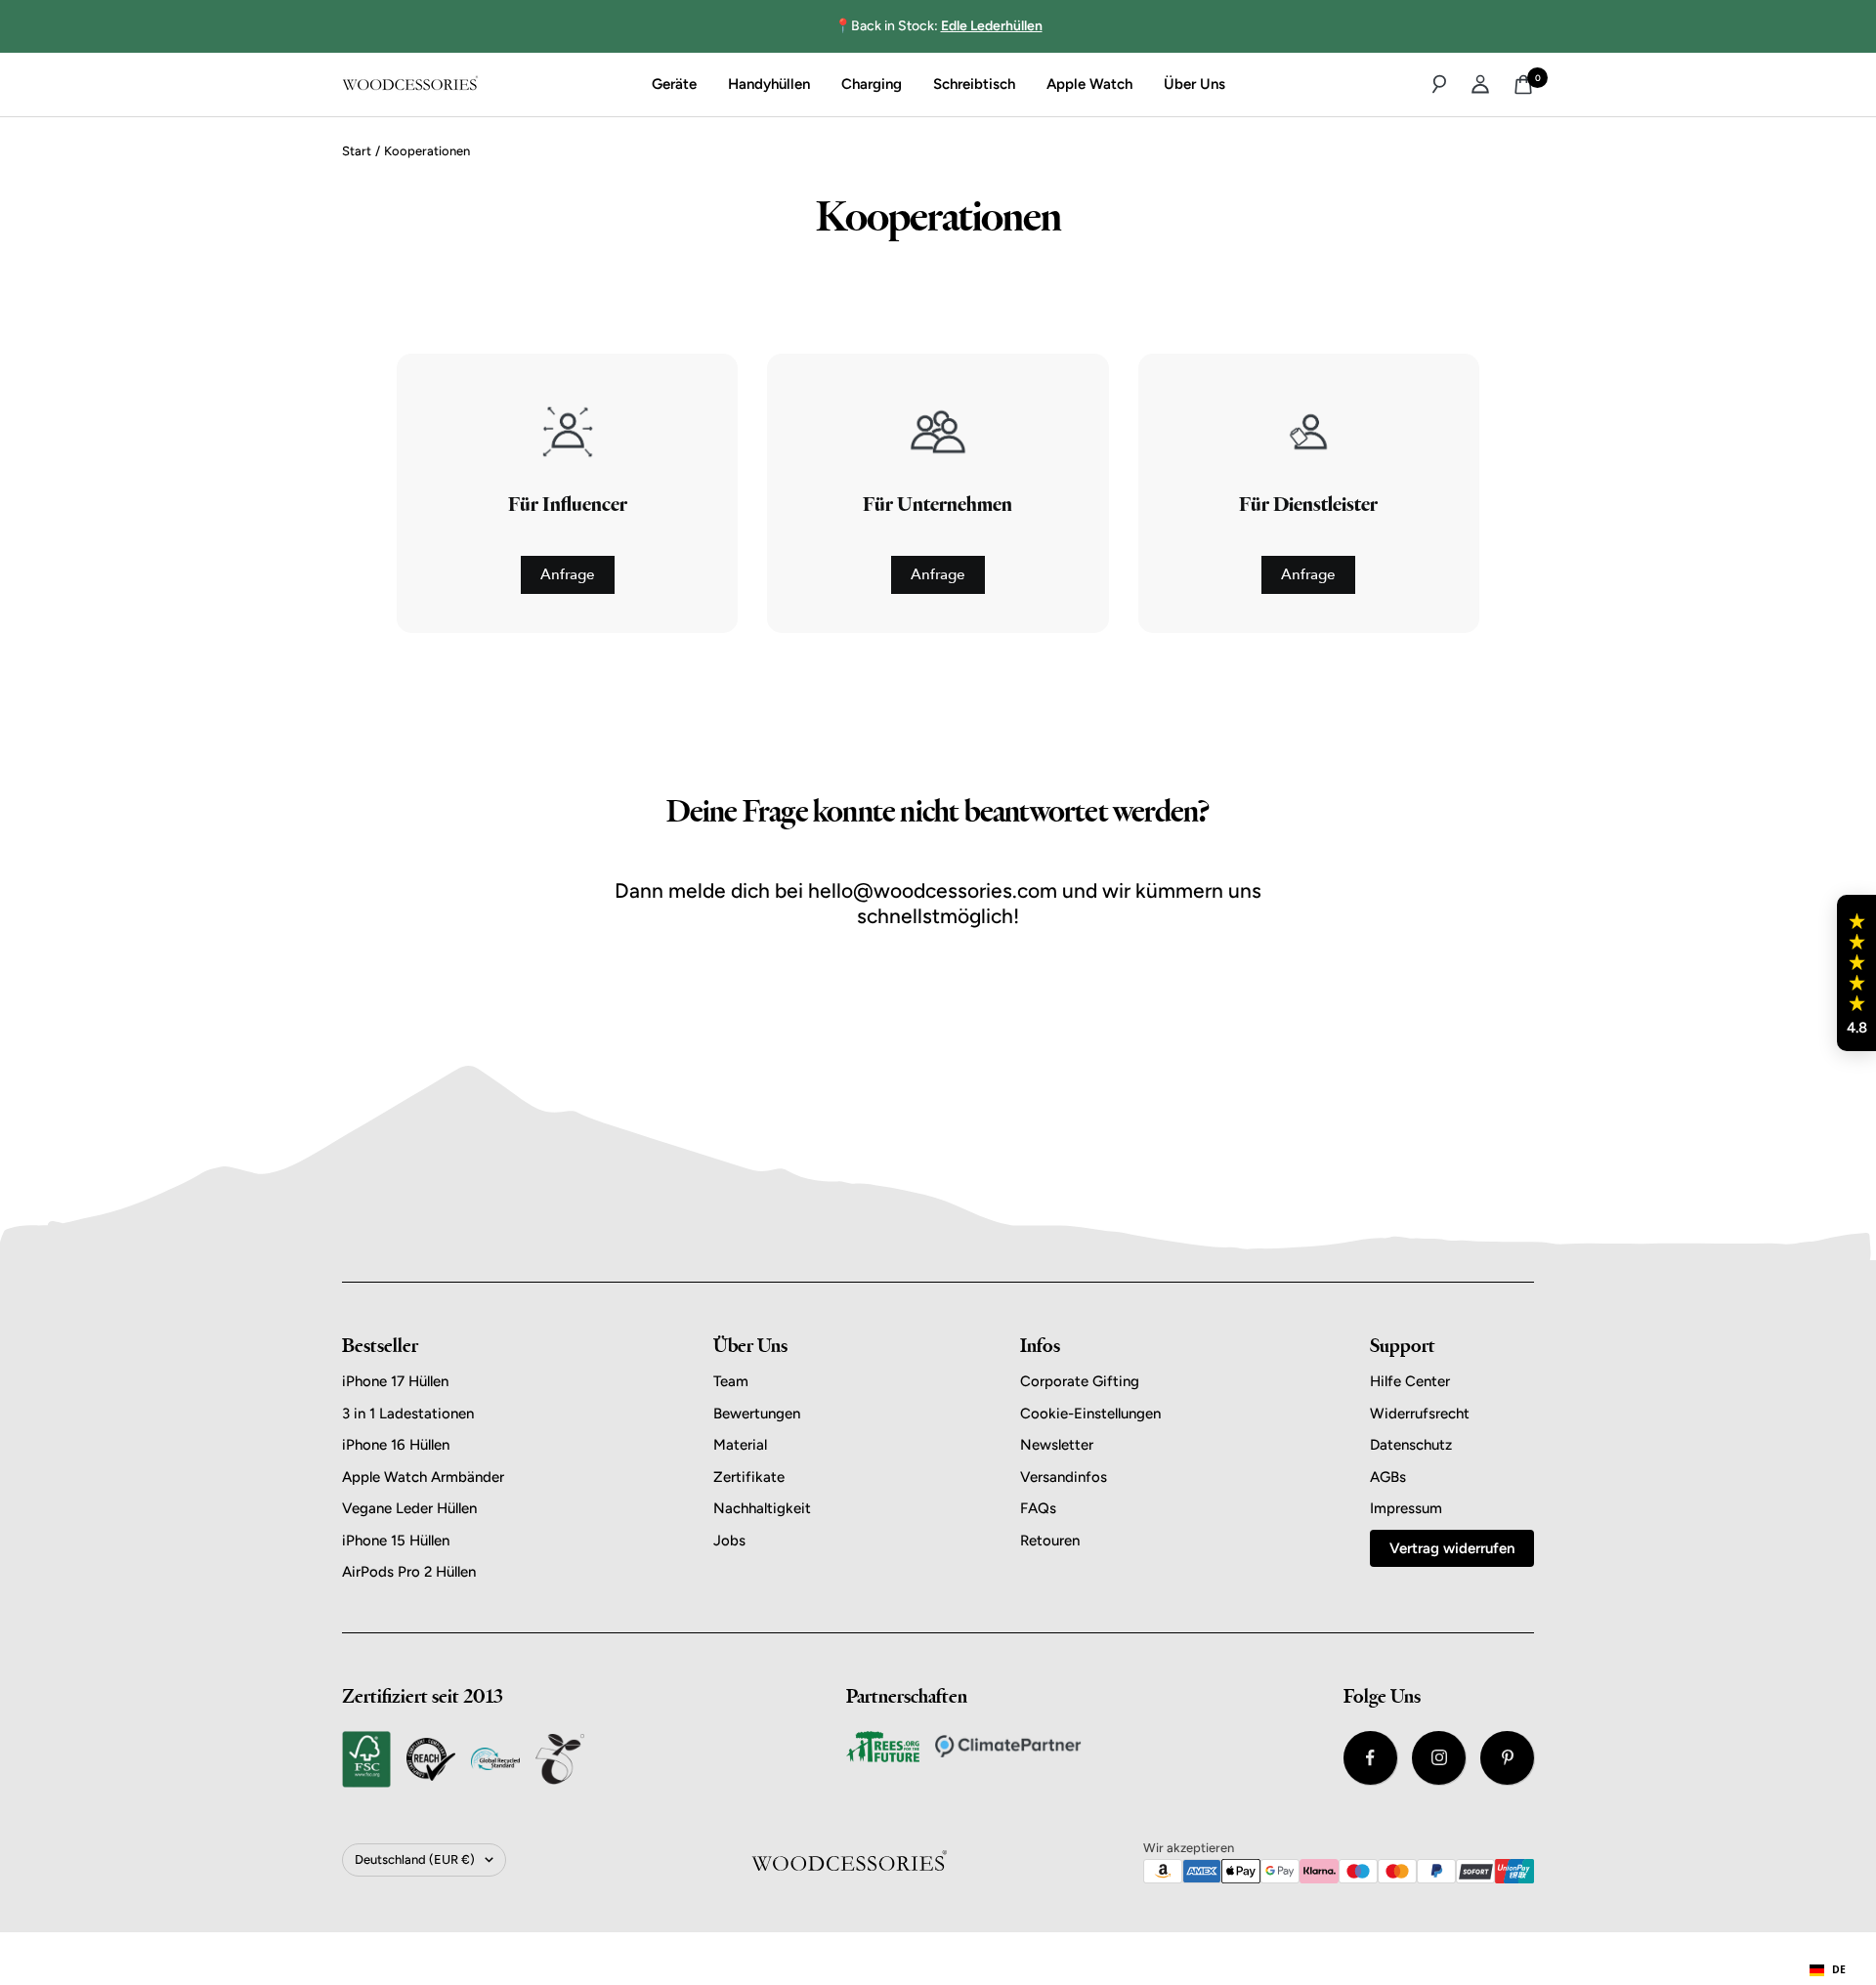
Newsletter (1057, 1445)
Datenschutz (1411, 1445)
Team (731, 1381)
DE (1839, 1969)
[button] (1856, 973)
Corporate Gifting (1080, 1381)
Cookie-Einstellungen (1090, 1414)
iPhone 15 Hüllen (396, 1541)
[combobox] (1828, 1970)
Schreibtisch (974, 84)
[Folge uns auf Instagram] (1439, 1758)
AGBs (1388, 1477)
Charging (872, 84)
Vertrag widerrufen (1452, 1548)
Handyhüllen (769, 84)
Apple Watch (1089, 84)
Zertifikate (749, 1477)
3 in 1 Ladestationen (408, 1414)
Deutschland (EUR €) (415, 1859)
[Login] (1480, 84)
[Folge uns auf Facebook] (1370, 1758)
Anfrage (568, 574)
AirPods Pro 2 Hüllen (409, 1572)
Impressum (1406, 1508)
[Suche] (1439, 84)
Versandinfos (1064, 1477)
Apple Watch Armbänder (423, 1477)
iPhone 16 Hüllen (396, 1445)
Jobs (729, 1541)
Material (740, 1445)
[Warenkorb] (1523, 84)
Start (357, 151)
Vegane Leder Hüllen (409, 1508)
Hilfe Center (1410, 1381)
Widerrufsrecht (1420, 1414)
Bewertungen (757, 1414)
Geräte (674, 84)
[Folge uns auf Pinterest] (1507, 1758)
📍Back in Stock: (938, 26)
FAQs (1038, 1508)
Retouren (1050, 1541)
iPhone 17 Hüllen (395, 1381)
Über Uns (1194, 84)
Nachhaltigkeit (762, 1508)
